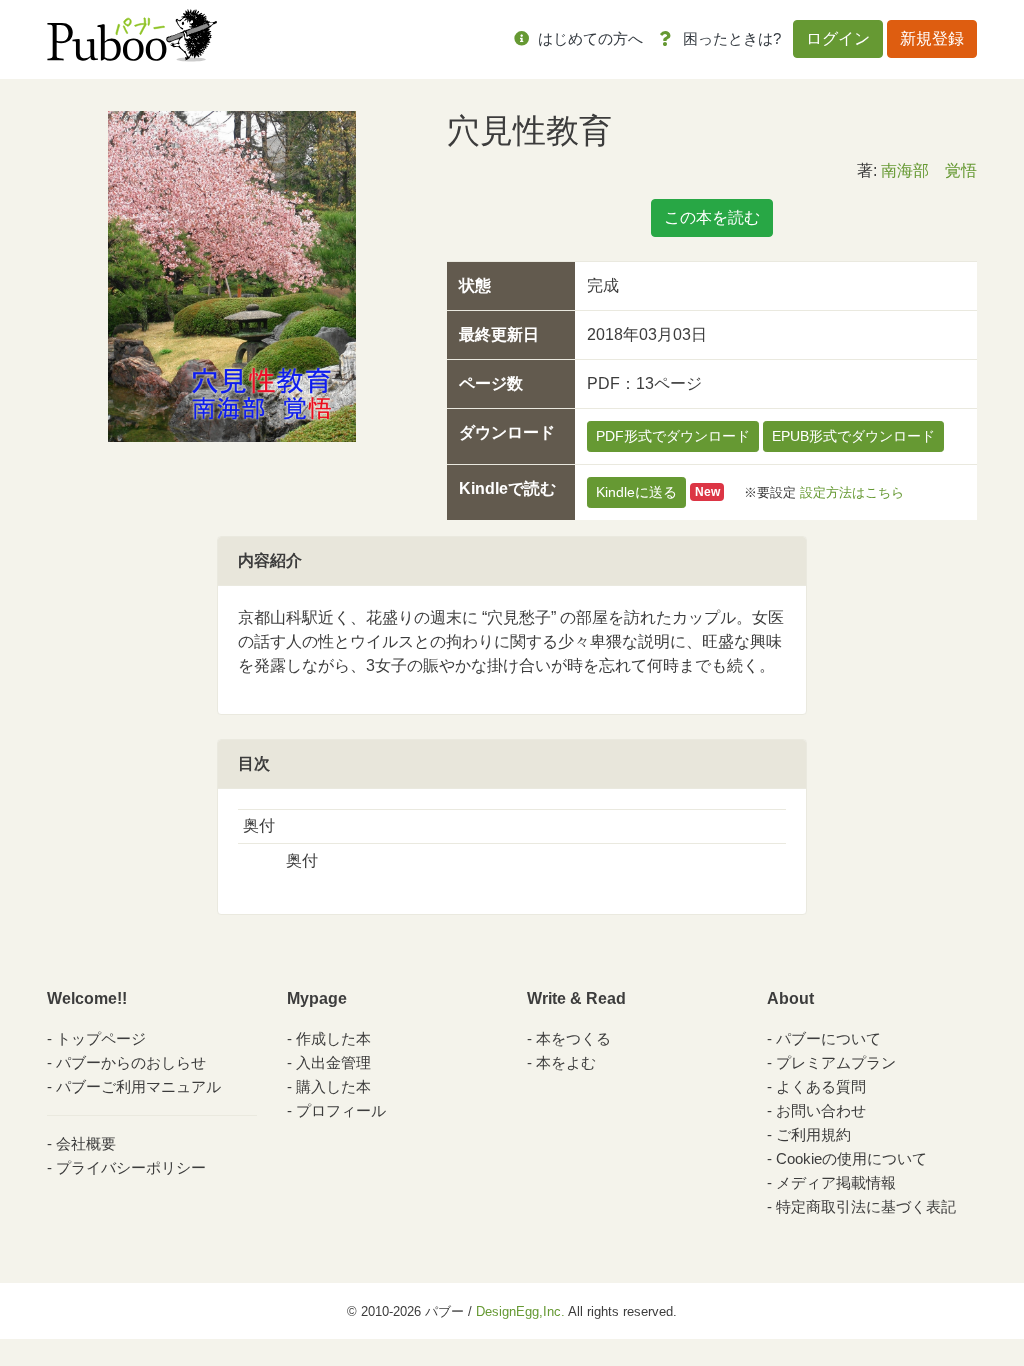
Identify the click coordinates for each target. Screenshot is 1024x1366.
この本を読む (712, 217)
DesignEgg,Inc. (520, 1311)
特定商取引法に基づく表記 (866, 1206)
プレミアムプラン (836, 1062)
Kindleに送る (636, 492)
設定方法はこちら (852, 491)
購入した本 (333, 1086)
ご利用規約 (813, 1134)
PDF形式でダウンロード (673, 436)
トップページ (101, 1038)
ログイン (838, 38)
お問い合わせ (821, 1110)
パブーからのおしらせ (131, 1062)
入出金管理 (333, 1062)
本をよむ (566, 1062)
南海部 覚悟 (929, 170)
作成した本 (333, 1038)
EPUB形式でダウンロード (853, 436)
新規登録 (932, 38)
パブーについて (828, 1038)
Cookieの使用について (851, 1158)
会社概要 (86, 1143)
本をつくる (573, 1038)
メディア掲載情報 (836, 1182)
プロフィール (341, 1110)
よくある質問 (821, 1086)
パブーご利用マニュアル (138, 1086)
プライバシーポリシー (131, 1167)
